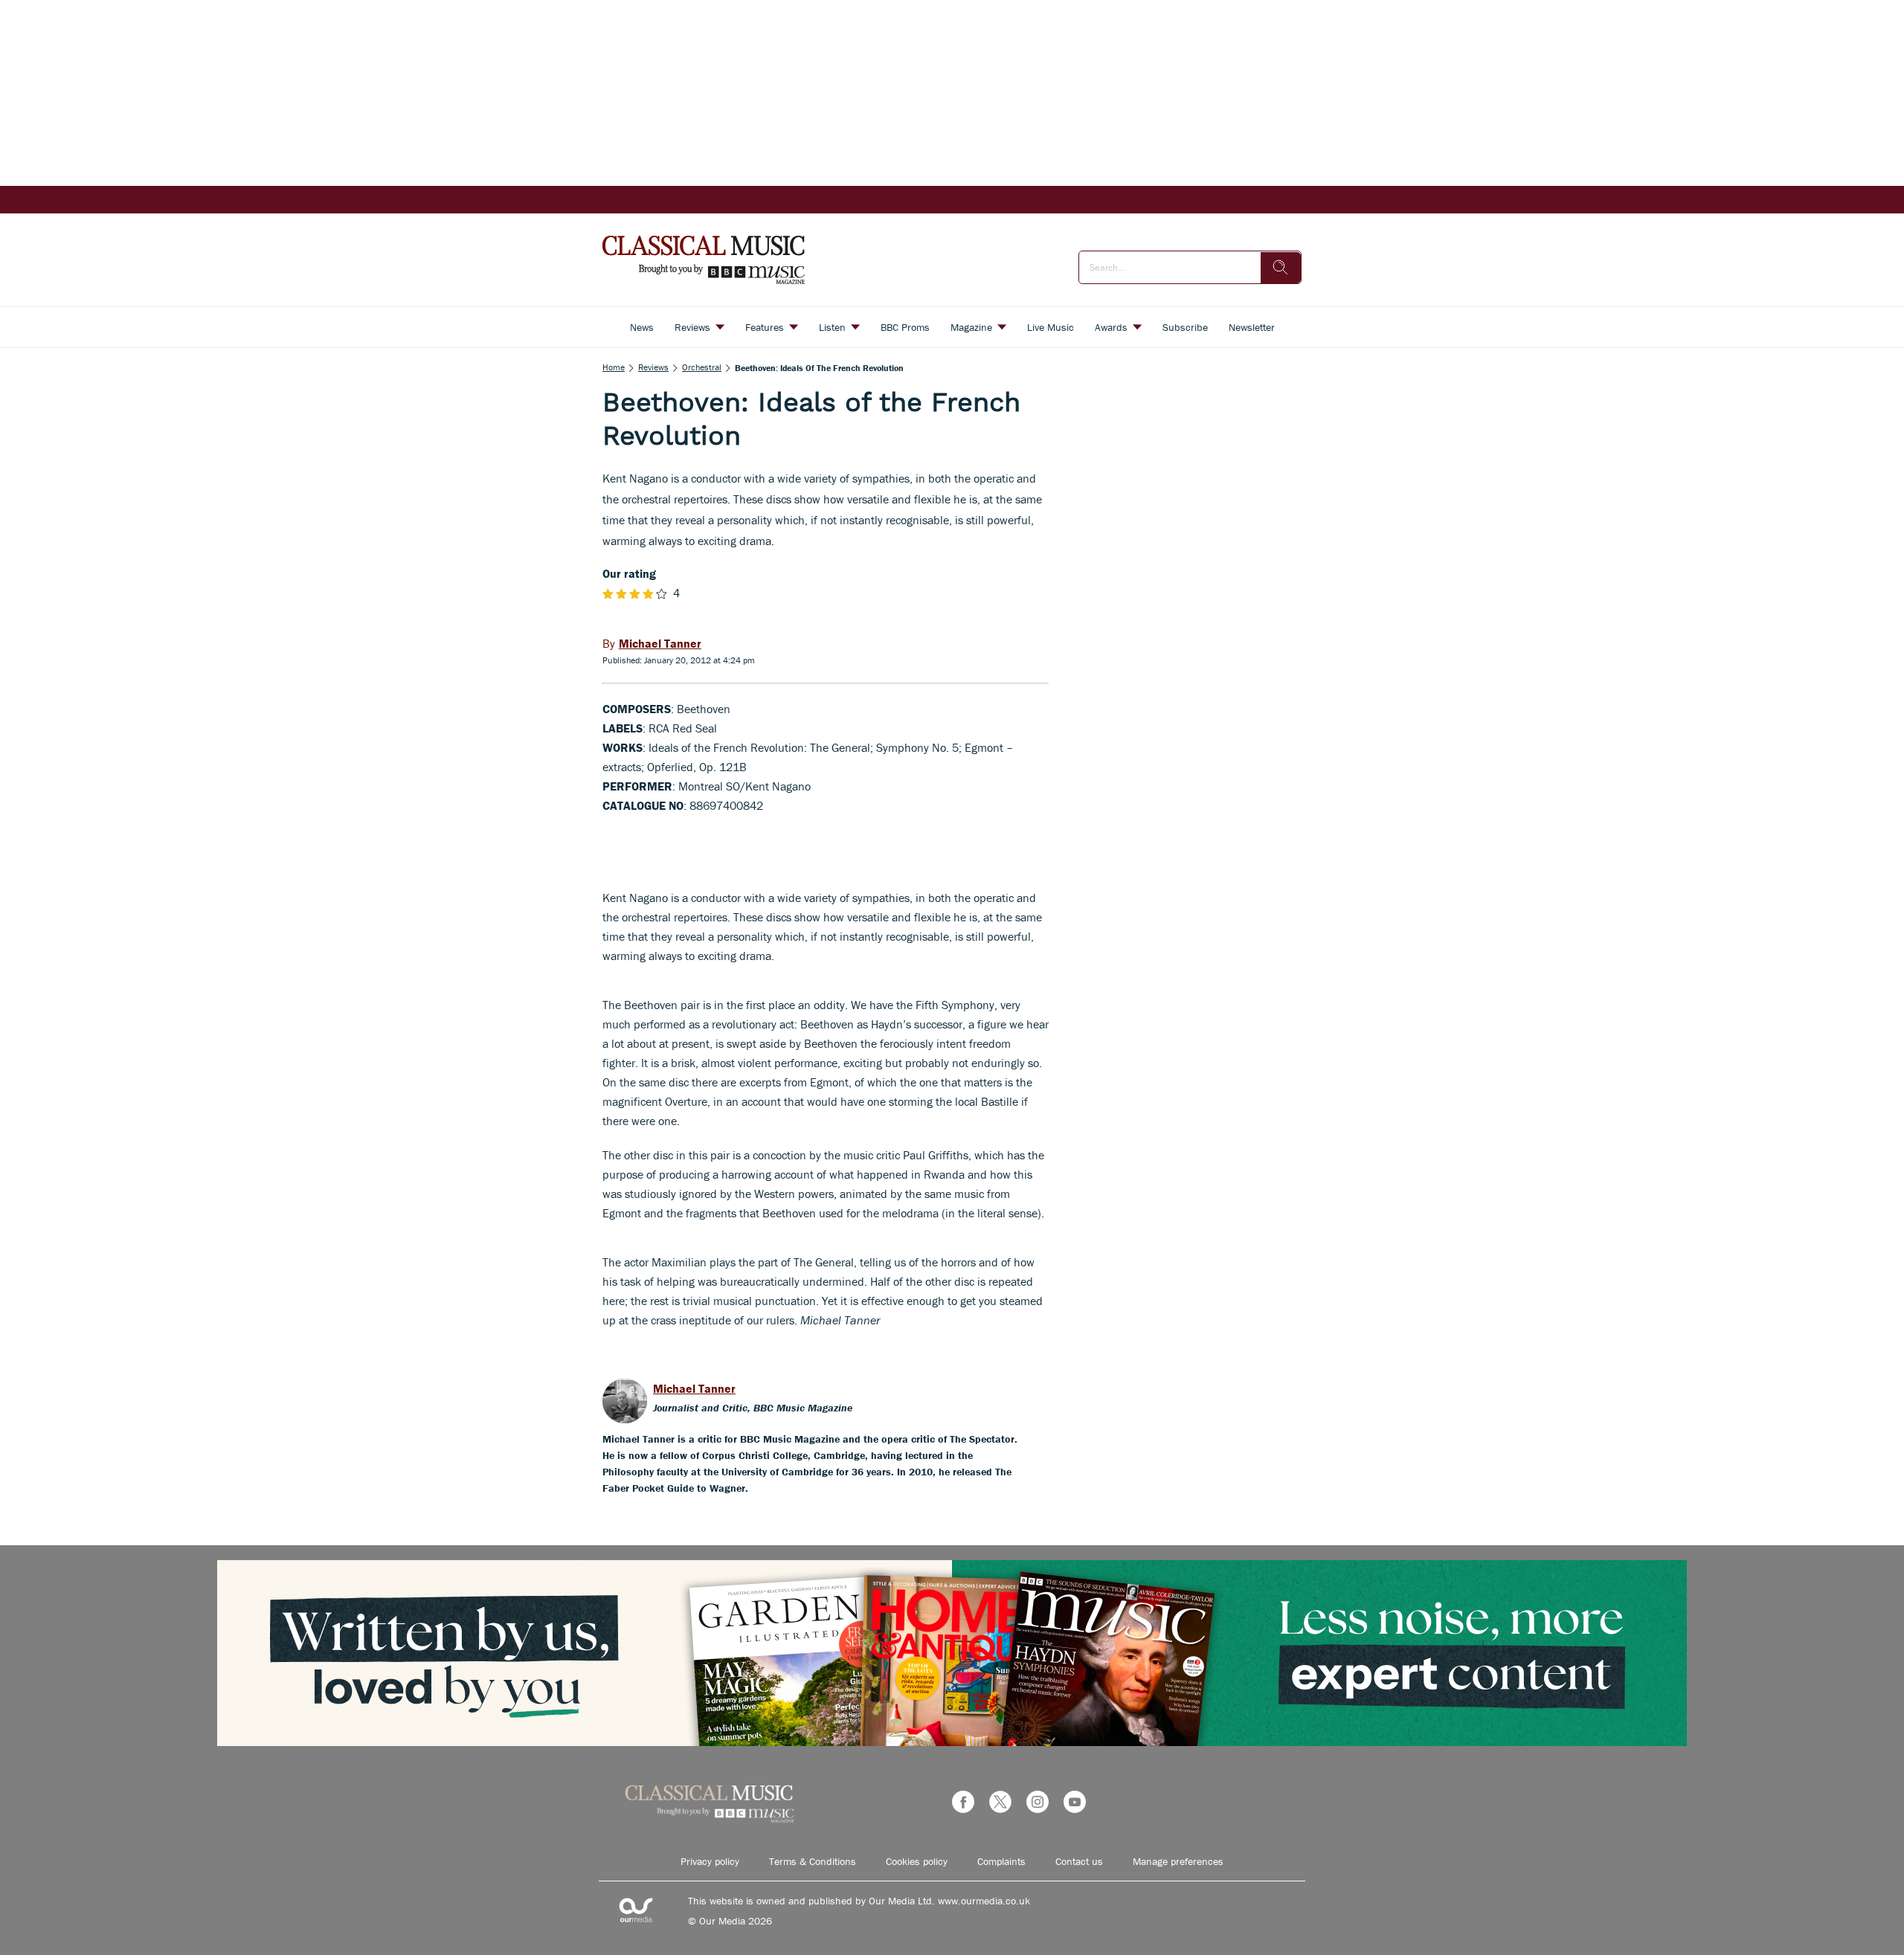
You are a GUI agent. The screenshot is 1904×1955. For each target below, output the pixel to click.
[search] (1281, 268)
